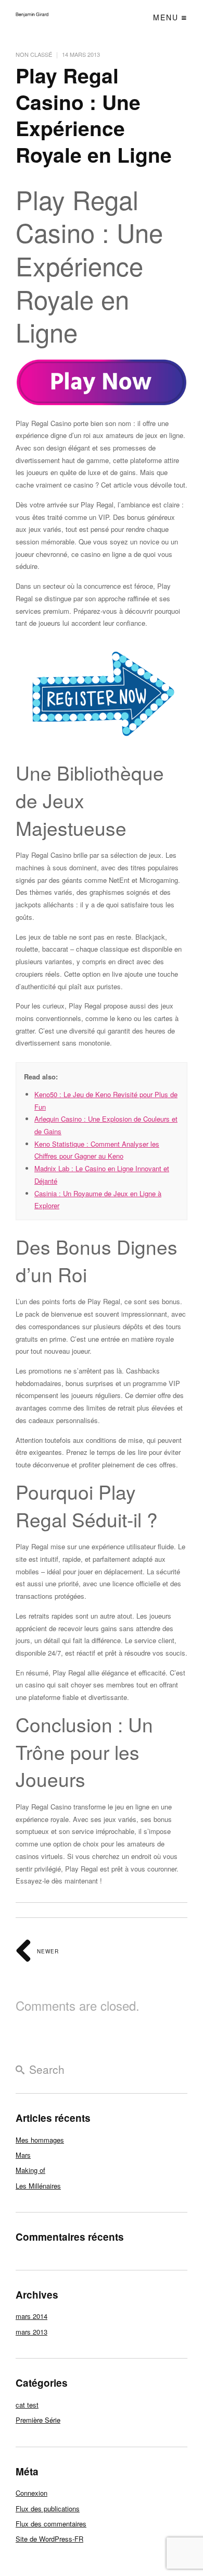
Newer (47, 1951)
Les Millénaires (38, 2186)
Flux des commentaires (51, 2524)
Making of (30, 2170)
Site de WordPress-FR (49, 2539)
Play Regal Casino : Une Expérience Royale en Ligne (94, 115)
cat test (27, 2405)
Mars (23, 2155)
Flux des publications (48, 2508)
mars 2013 (31, 2332)
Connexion (31, 2493)
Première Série (38, 2420)
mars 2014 (31, 2316)
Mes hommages (40, 2140)
